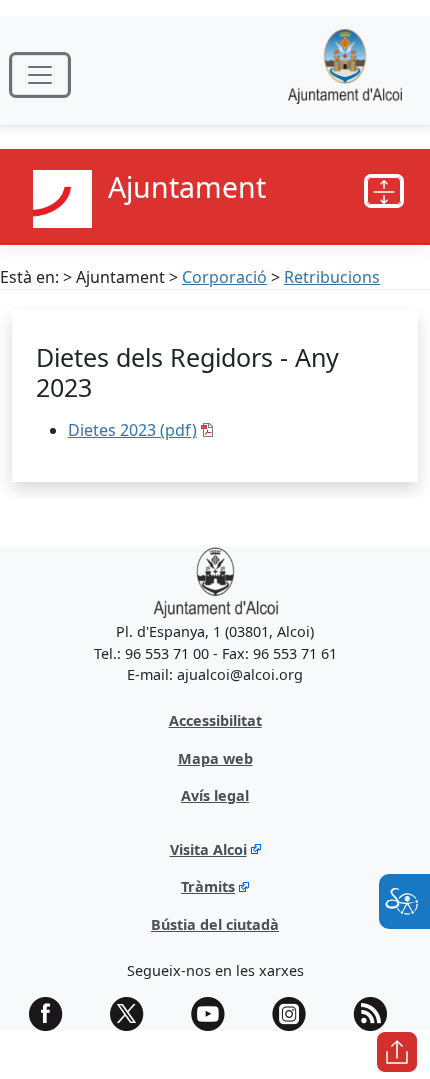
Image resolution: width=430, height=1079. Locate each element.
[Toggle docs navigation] (384, 191)
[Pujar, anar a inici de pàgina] (397, 1052)
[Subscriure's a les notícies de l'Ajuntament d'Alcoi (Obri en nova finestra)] (377, 1014)
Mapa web (215, 758)
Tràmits (208, 886)
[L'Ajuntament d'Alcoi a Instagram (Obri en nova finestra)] (296, 1014)
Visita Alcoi (208, 849)
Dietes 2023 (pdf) (132, 430)
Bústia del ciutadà (215, 924)
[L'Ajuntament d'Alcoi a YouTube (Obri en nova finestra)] (215, 1014)
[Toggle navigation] (40, 75)
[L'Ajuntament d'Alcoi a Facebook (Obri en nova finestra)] (53, 1014)
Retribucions (332, 277)
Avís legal (215, 795)
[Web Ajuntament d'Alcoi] (345, 74)
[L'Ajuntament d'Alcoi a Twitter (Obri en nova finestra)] (134, 1014)
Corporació (224, 277)
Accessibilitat (215, 720)
